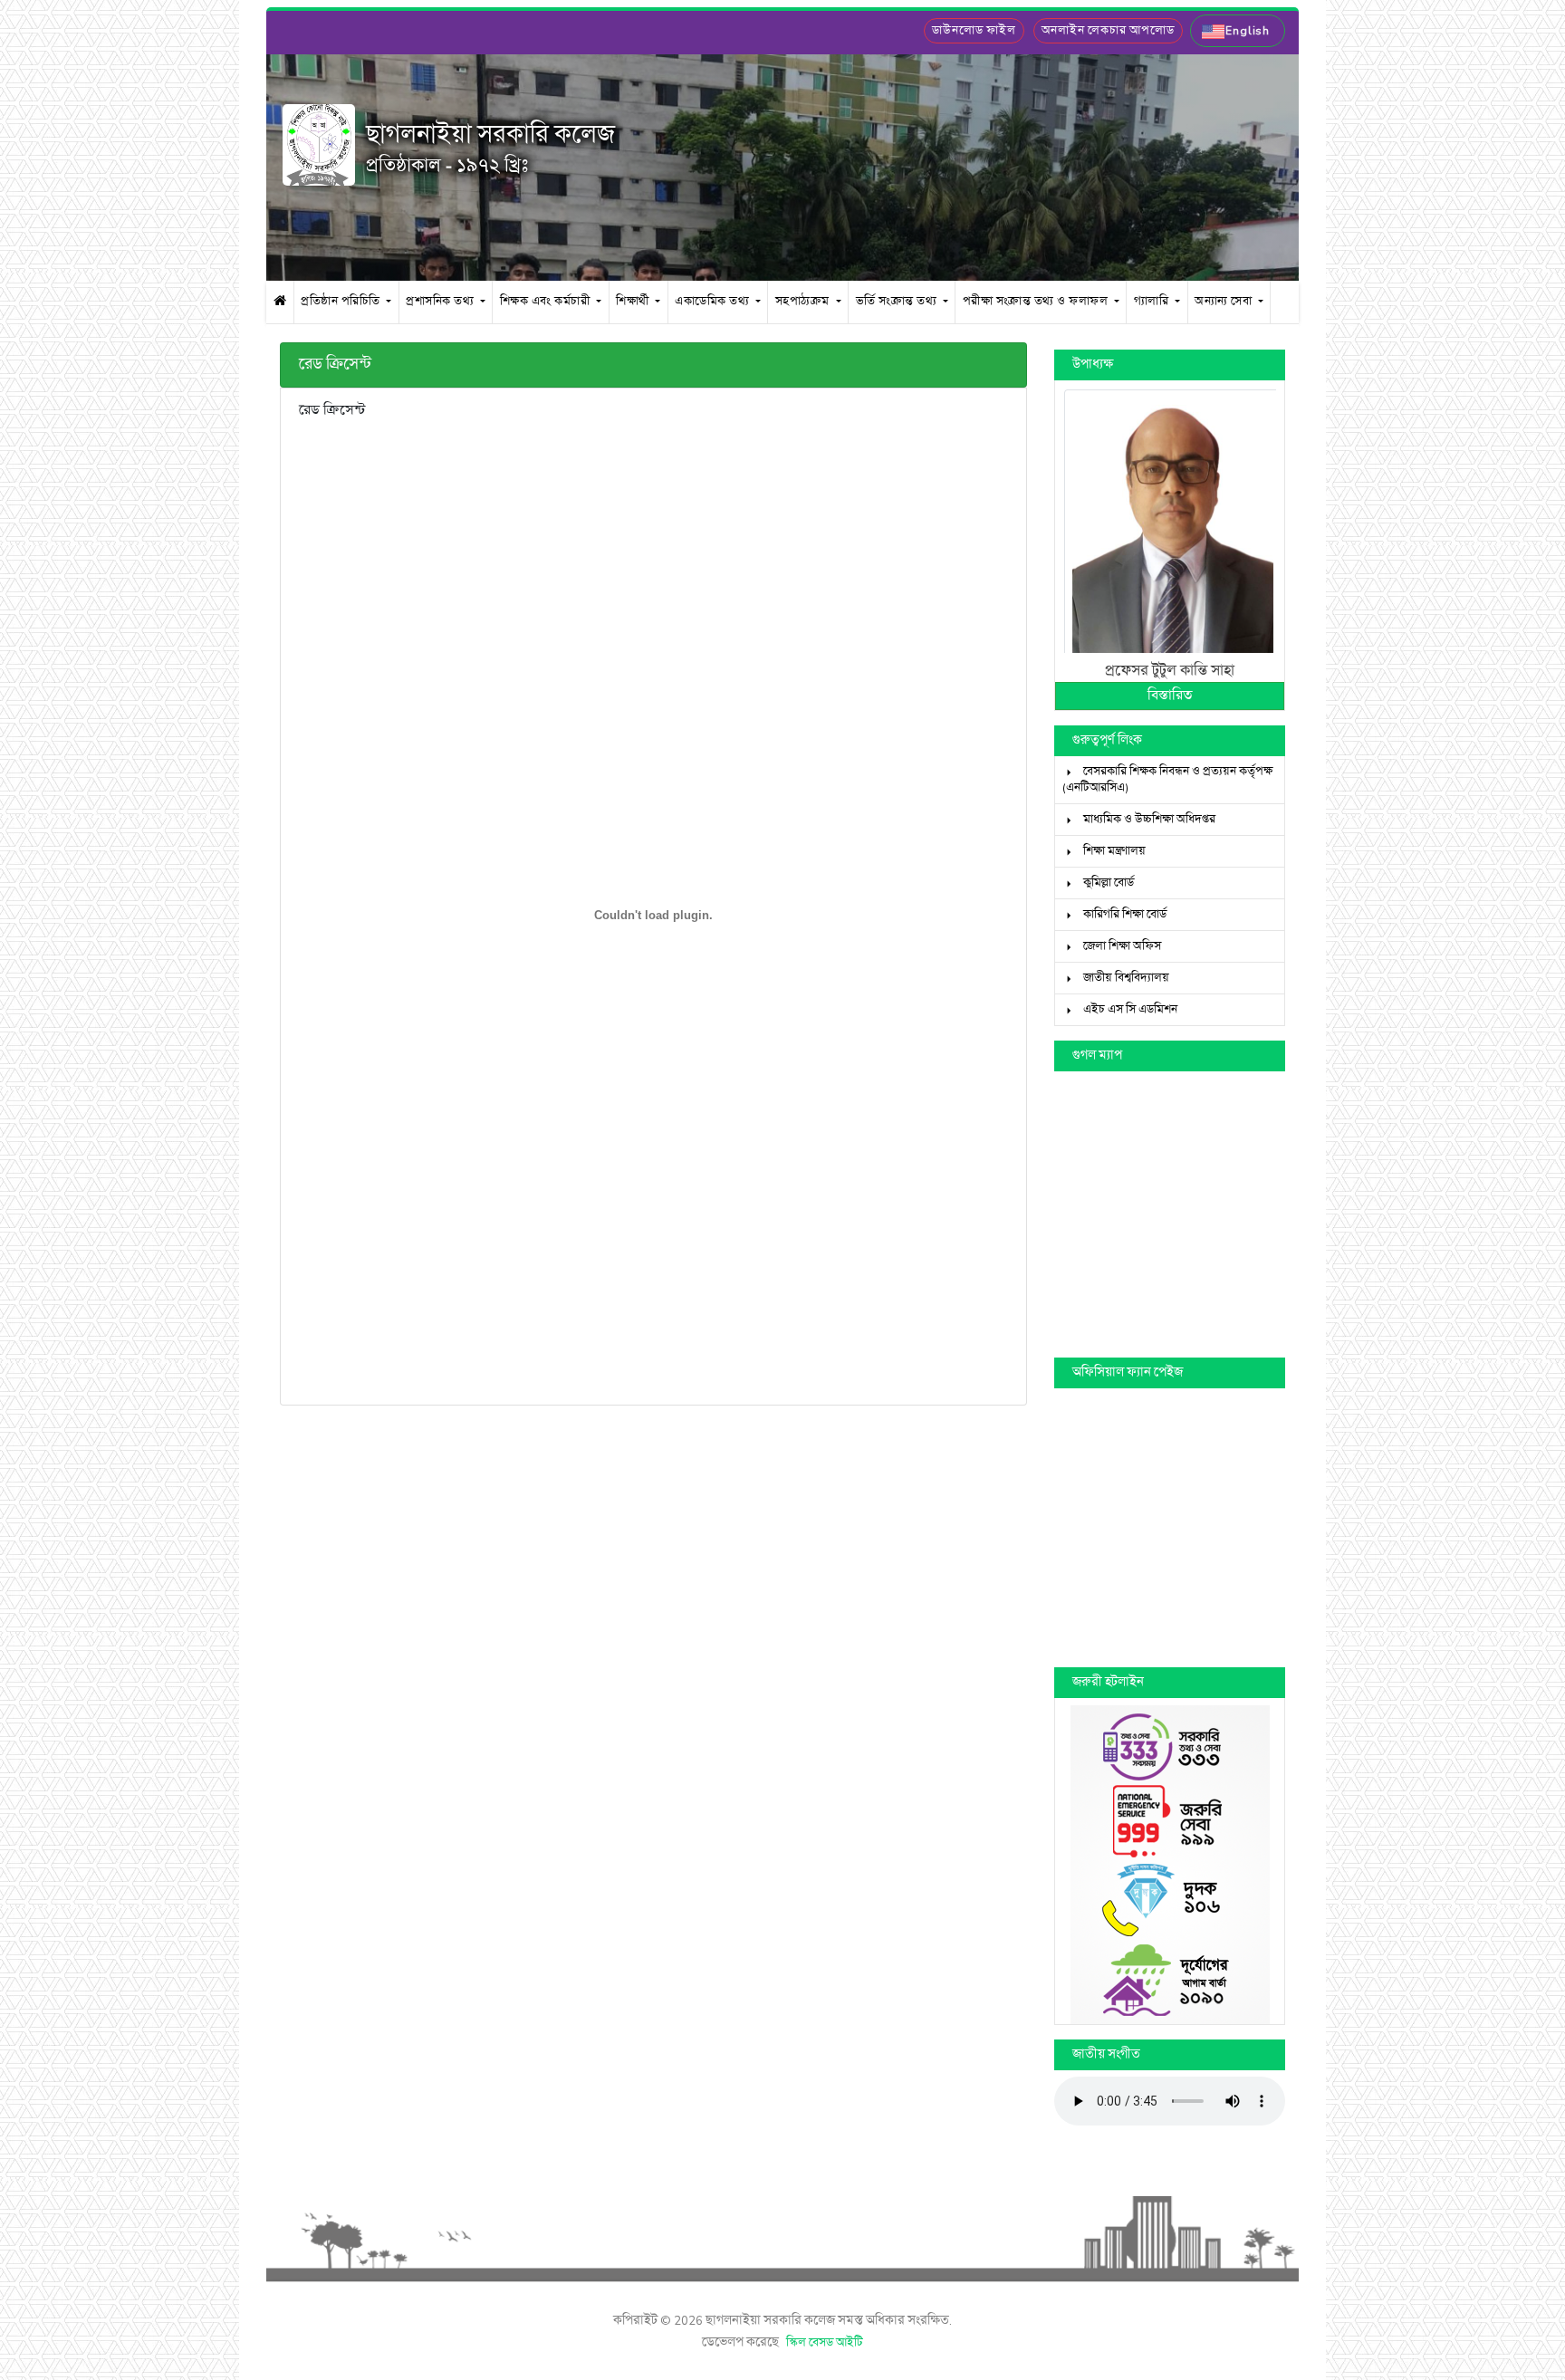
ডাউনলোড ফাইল (974, 31)
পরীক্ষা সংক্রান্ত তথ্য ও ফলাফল (1037, 301)
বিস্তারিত (1170, 696)
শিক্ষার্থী (634, 301)
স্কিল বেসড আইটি (825, 2343)
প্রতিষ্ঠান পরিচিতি (342, 301)
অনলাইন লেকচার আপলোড (1108, 31)
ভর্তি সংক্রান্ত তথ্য (898, 301)
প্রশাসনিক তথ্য (442, 301)
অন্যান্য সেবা (1225, 301)
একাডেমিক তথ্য (714, 301)
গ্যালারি (1153, 301)
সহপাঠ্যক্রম (804, 301)
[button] (1238, 31)
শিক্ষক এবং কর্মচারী (547, 301)
